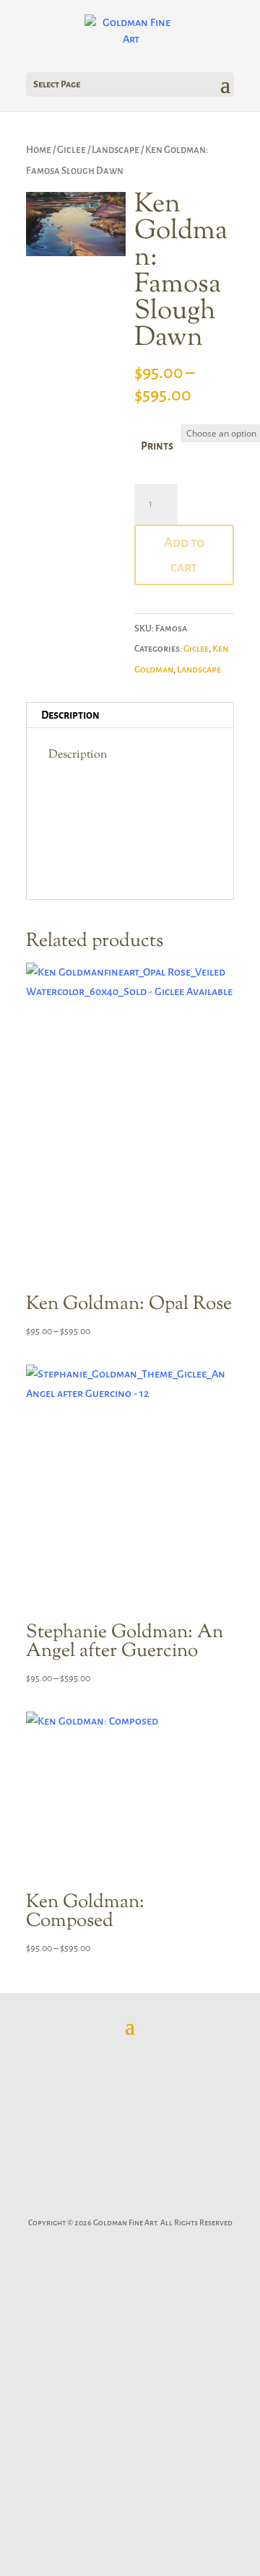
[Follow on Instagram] (162, 2201)
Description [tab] (70, 715)
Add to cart (184, 555)
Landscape (116, 150)
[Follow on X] (97, 2201)
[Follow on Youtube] (195, 2201)
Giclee (71, 150)
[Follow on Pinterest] (130, 2201)
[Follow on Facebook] (65, 2201)
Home (39, 150)
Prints (157, 446)
